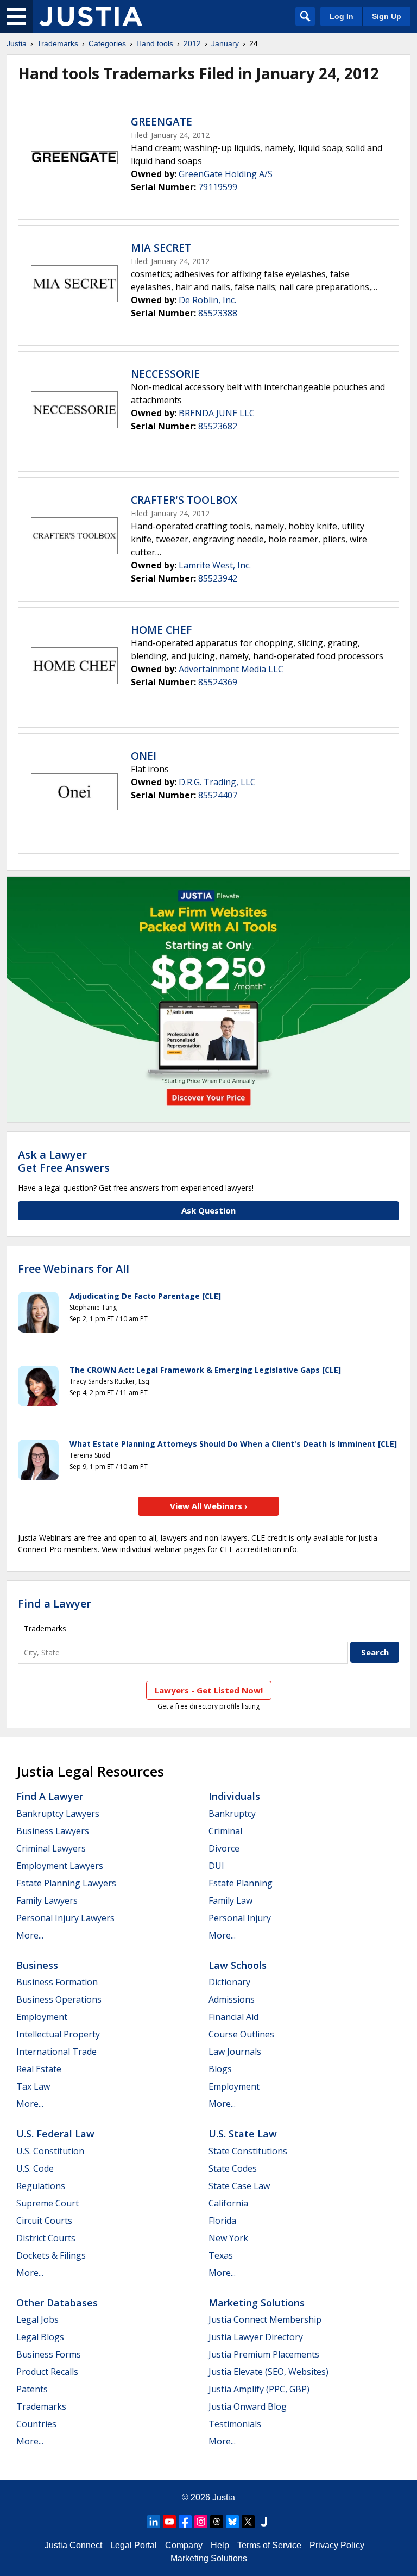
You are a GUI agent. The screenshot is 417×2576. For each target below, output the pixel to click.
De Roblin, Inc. (207, 300)
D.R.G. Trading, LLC (217, 782)
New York (228, 2238)
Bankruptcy (232, 1814)
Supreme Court (48, 2203)
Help (220, 2545)
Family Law (230, 1900)
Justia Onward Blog (248, 2406)
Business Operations (59, 1999)
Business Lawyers (53, 1831)
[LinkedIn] (154, 2522)
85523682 (218, 426)
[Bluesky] (232, 2522)
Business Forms (49, 2354)
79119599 (218, 187)
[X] (248, 2522)
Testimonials (235, 2424)
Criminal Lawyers (51, 1848)
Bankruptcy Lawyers (58, 1814)
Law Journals (235, 2052)
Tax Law (33, 2086)
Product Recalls (47, 2372)
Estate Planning (241, 1883)
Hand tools (155, 43)
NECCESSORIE (165, 374)
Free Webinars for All (74, 1269)
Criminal (225, 1831)
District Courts (46, 2238)
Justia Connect (73, 2545)
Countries (36, 2424)
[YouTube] (169, 2522)
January (225, 43)
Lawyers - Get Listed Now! (209, 1690)
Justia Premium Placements (264, 2354)
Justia (17, 43)
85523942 (218, 578)
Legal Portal (134, 2545)
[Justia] (91, 16)
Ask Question (208, 1210)
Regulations (41, 2186)
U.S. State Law (243, 2134)
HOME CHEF (161, 630)
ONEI (144, 756)
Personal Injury (240, 1918)
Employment (42, 2017)
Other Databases (57, 2303)
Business (37, 1965)
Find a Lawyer (55, 1603)
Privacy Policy (337, 2545)
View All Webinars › (209, 1506)
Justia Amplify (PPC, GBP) (259, 2389)
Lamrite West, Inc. (215, 565)
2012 (192, 43)
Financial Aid (233, 2017)
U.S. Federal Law (55, 2134)
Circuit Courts (44, 2221)
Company (184, 2545)
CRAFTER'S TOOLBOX (184, 500)
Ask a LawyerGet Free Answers (64, 1161)
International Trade (56, 2052)
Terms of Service (269, 2545)
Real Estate (39, 2069)
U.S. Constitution (50, 2151)
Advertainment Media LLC (231, 669)
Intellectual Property (58, 2034)
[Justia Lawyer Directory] (264, 2522)
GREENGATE (162, 122)
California (228, 2203)
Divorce (224, 1848)
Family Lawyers (47, 1900)
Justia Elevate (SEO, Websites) (268, 2372)
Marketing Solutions (257, 2303)
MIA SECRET (161, 248)
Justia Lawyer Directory (256, 2337)
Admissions (232, 1999)
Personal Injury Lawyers (65, 1918)
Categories (107, 43)
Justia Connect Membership (265, 2319)
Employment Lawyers (60, 1866)
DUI (216, 1866)
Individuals (234, 1796)
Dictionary (229, 1982)
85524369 (218, 682)
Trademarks (58, 43)
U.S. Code (35, 2168)
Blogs (220, 2069)
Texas (221, 2255)
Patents (32, 2389)
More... (30, 1935)
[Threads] (217, 2522)
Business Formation (57, 1982)
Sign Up (387, 16)
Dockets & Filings (51, 2255)
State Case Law (239, 2186)
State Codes (233, 2168)
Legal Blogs (40, 2337)
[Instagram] (201, 2522)
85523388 (218, 313)
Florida (222, 2221)
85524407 (218, 795)
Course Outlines (241, 2034)
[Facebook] (185, 2522)
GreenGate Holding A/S (226, 174)
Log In (342, 16)
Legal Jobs (37, 2319)
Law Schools (238, 1965)
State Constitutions (248, 2151)
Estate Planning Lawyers (66, 1883)
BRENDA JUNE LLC (217, 413)
